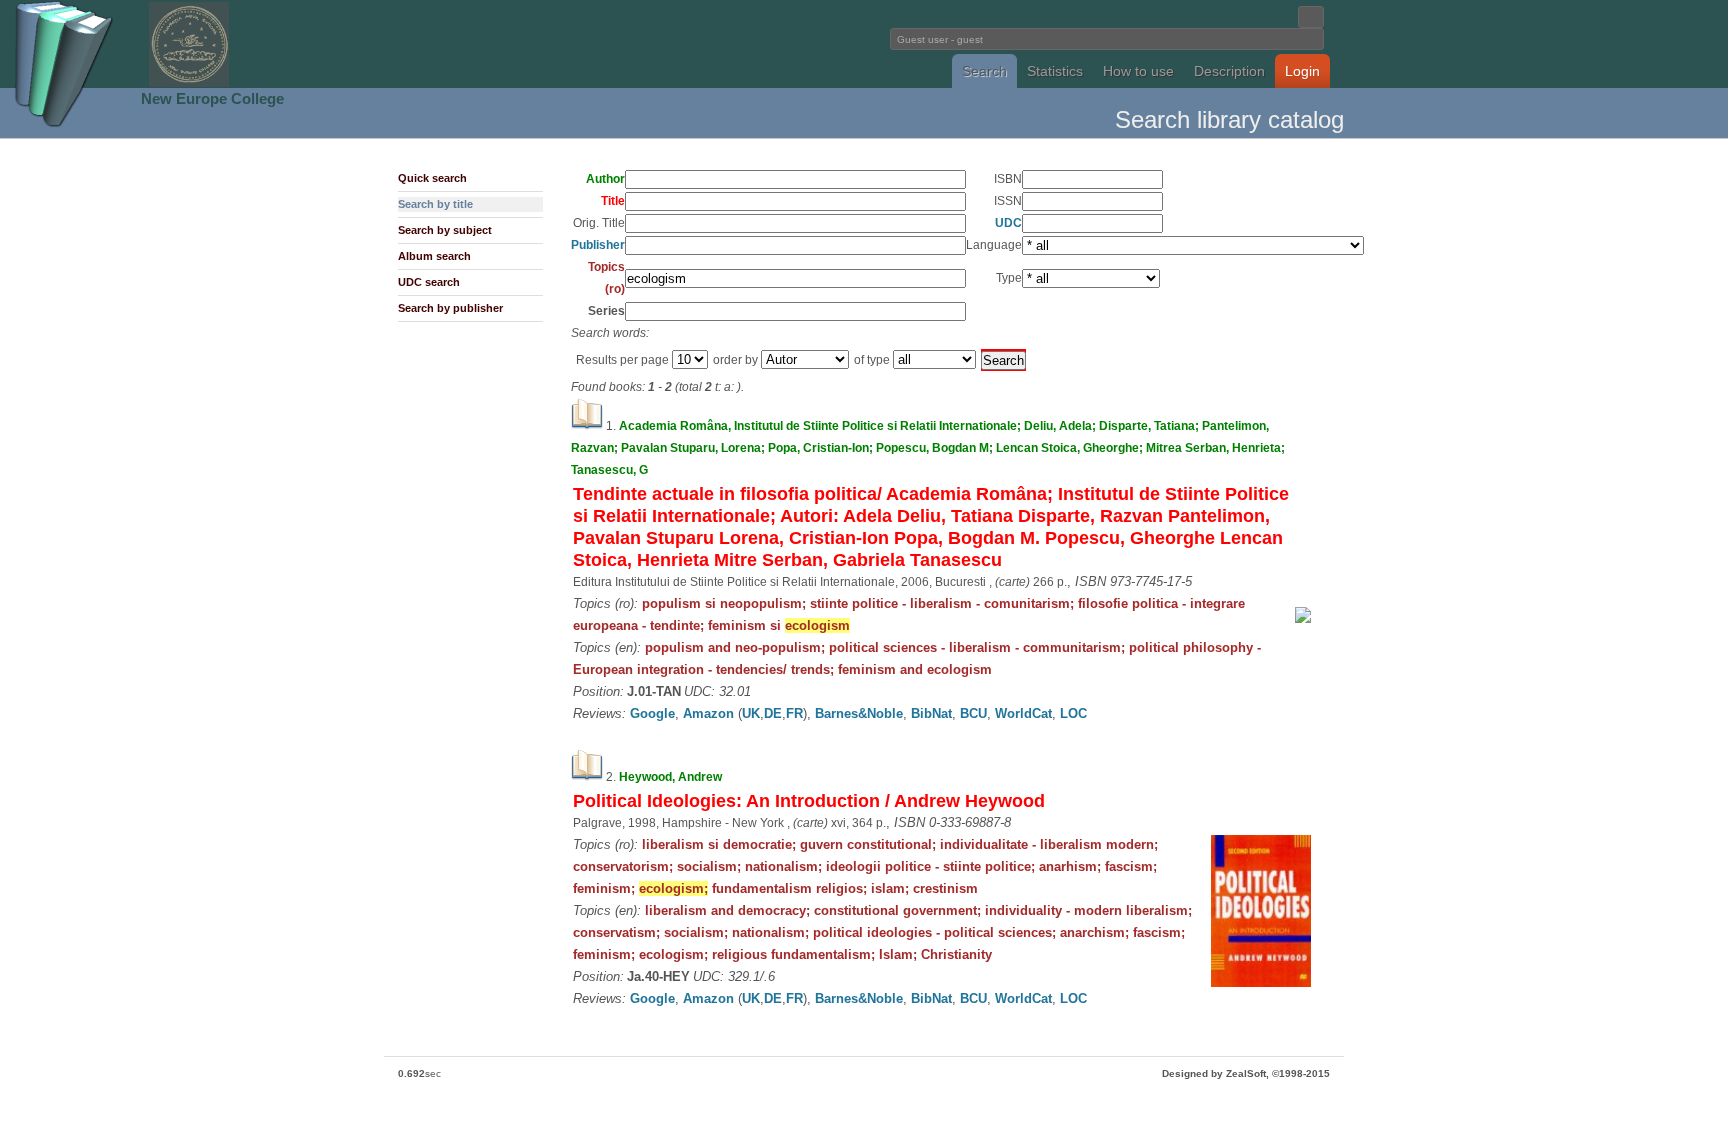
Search (984, 71)
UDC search (429, 282)
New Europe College (212, 98)
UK (751, 713)
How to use (1138, 71)
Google (652, 713)
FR (794, 713)
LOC (1073, 713)
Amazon (708, 713)
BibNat (931, 713)
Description (1229, 71)
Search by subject (445, 230)
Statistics (1055, 71)
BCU (973, 713)
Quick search (432, 178)
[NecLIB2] (189, 83)
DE (773, 713)
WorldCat (1023, 713)
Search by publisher (450, 308)
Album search (434, 256)
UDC (1008, 223)
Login (1302, 71)
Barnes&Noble (859, 713)
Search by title (435, 204)
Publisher (598, 245)
